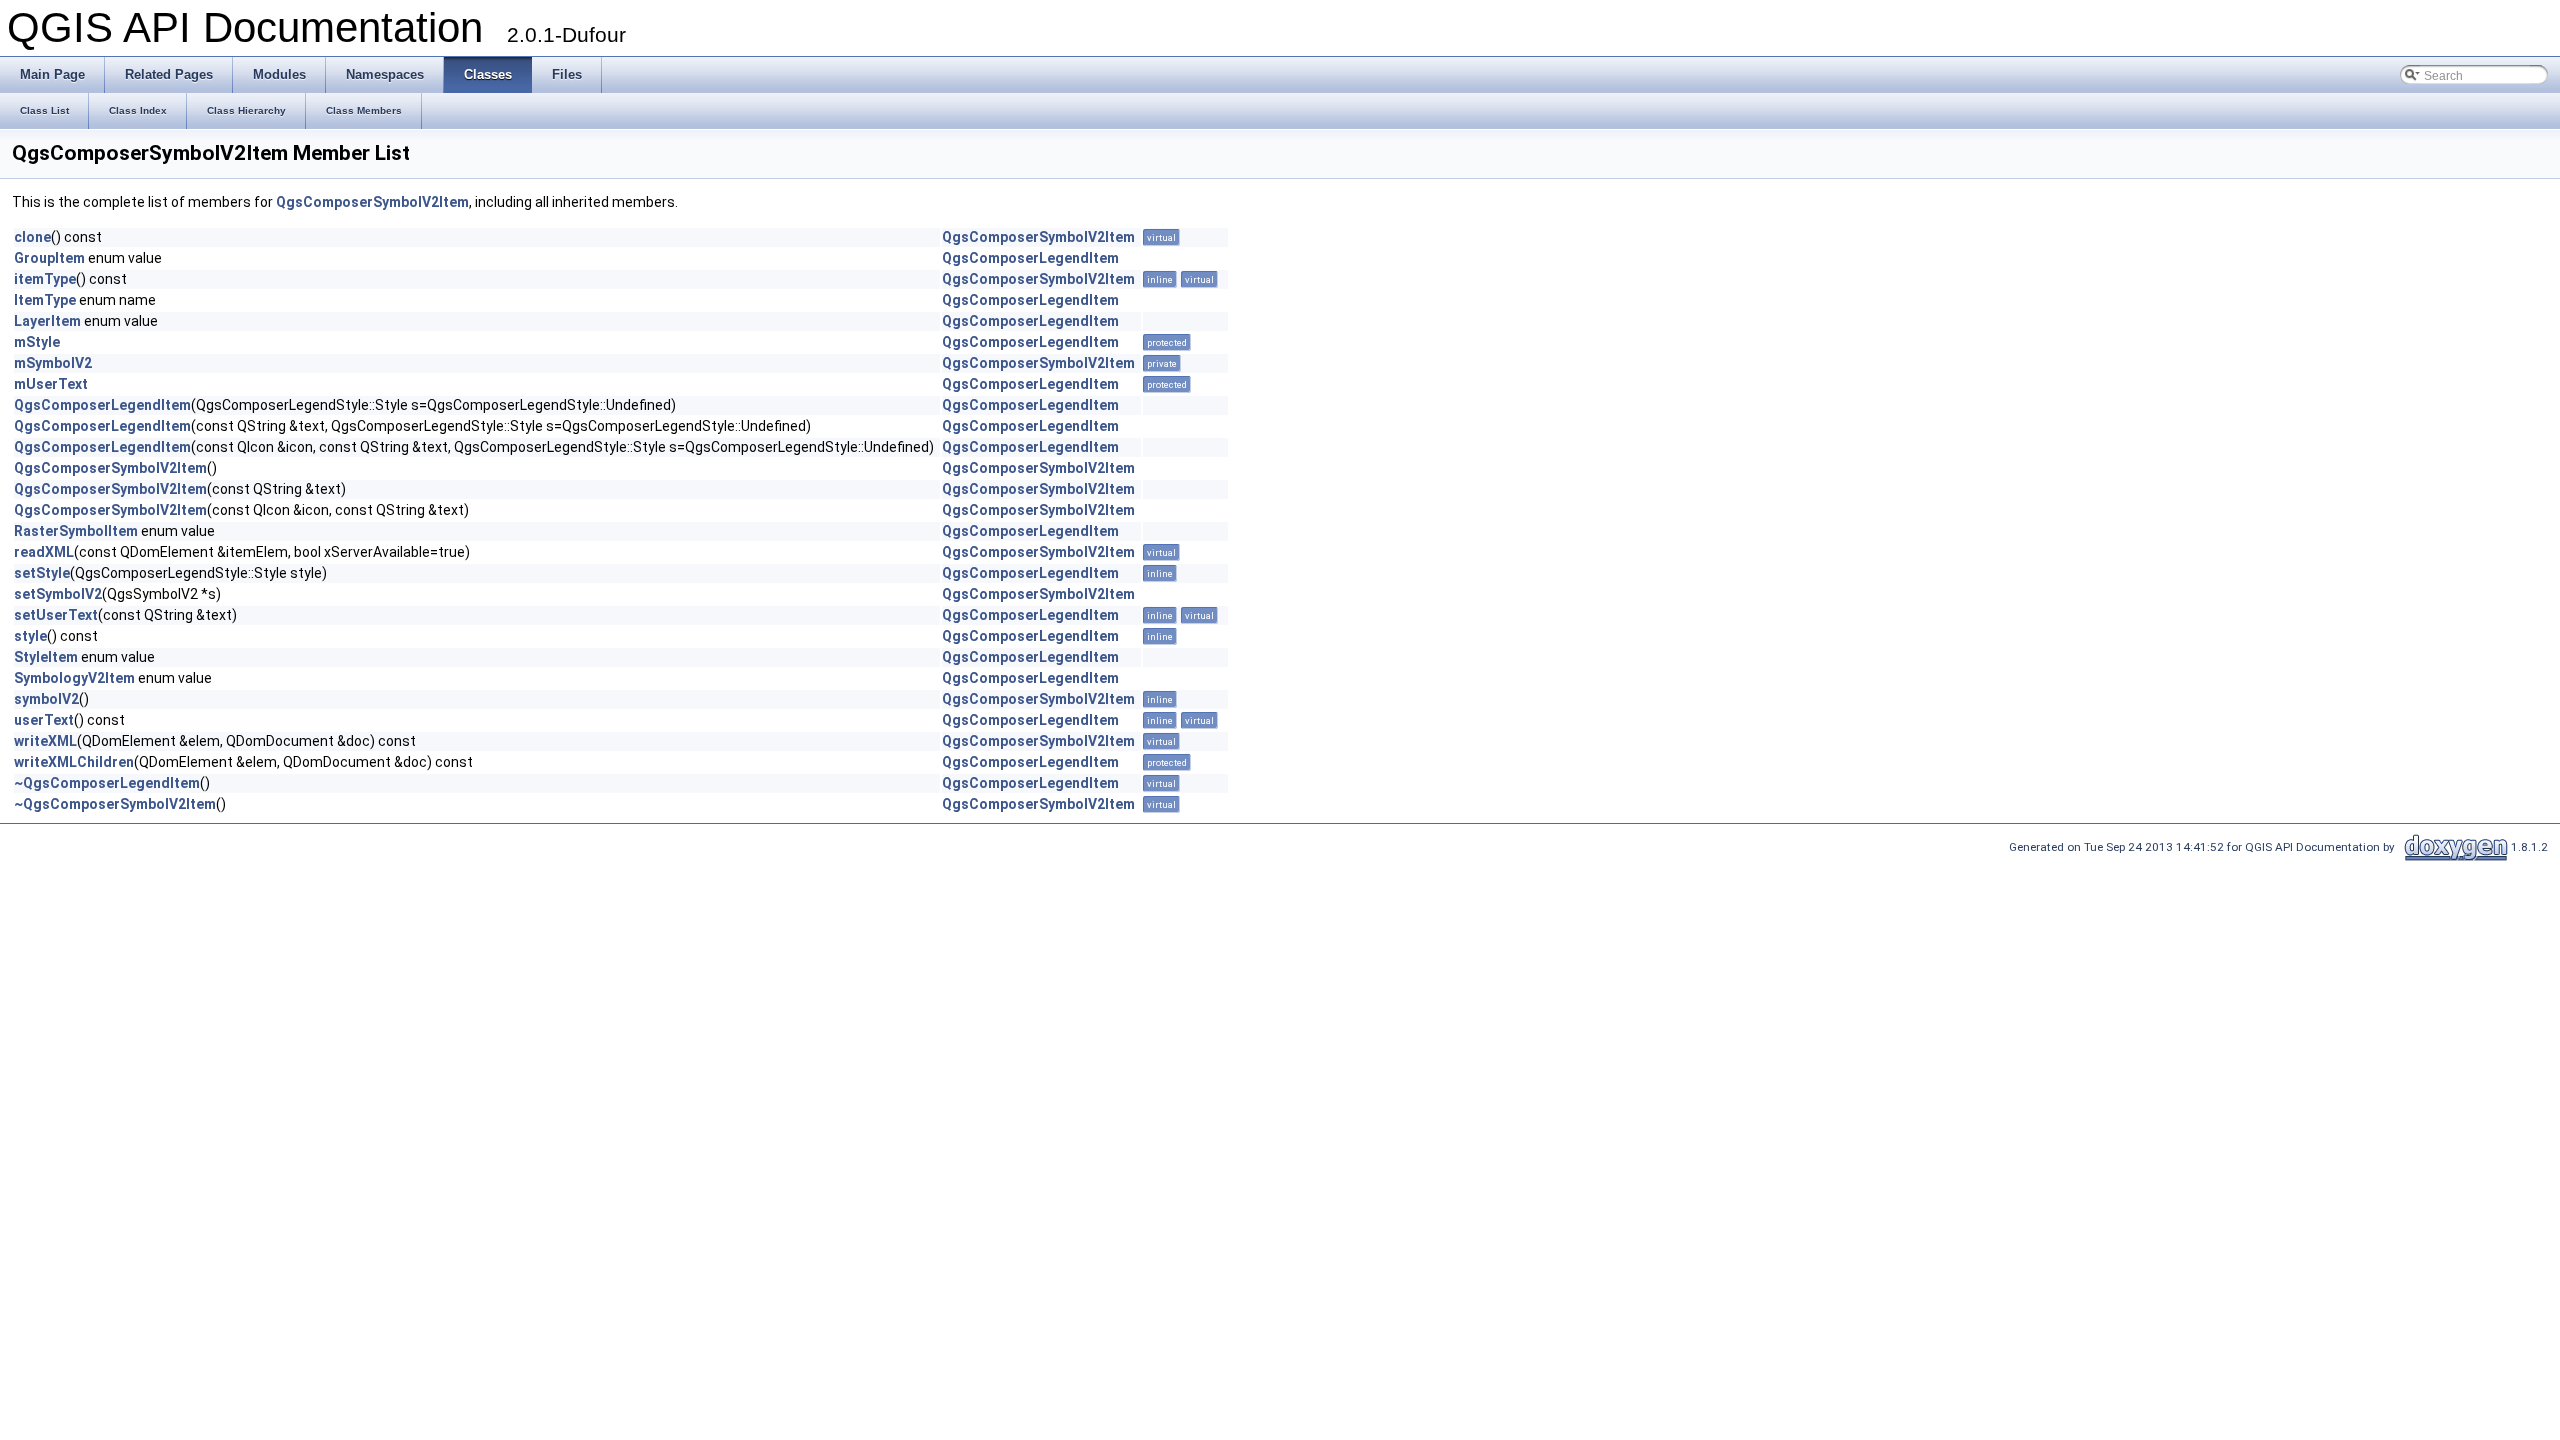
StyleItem (46, 657)
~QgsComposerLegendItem (107, 783)
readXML (44, 552)
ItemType (45, 300)
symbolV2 (46, 699)
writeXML (45, 741)
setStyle (42, 573)
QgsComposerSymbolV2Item (372, 202)
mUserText (51, 384)
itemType (45, 279)
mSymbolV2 (53, 363)
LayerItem (47, 321)
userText (44, 720)
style (30, 636)
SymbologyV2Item (74, 678)
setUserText (56, 615)
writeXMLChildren (74, 762)
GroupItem (49, 258)
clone (32, 237)
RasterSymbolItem (76, 531)
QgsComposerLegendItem (1030, 258)
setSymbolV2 (58, 594)
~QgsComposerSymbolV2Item (115, 804)
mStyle (37, 342)
